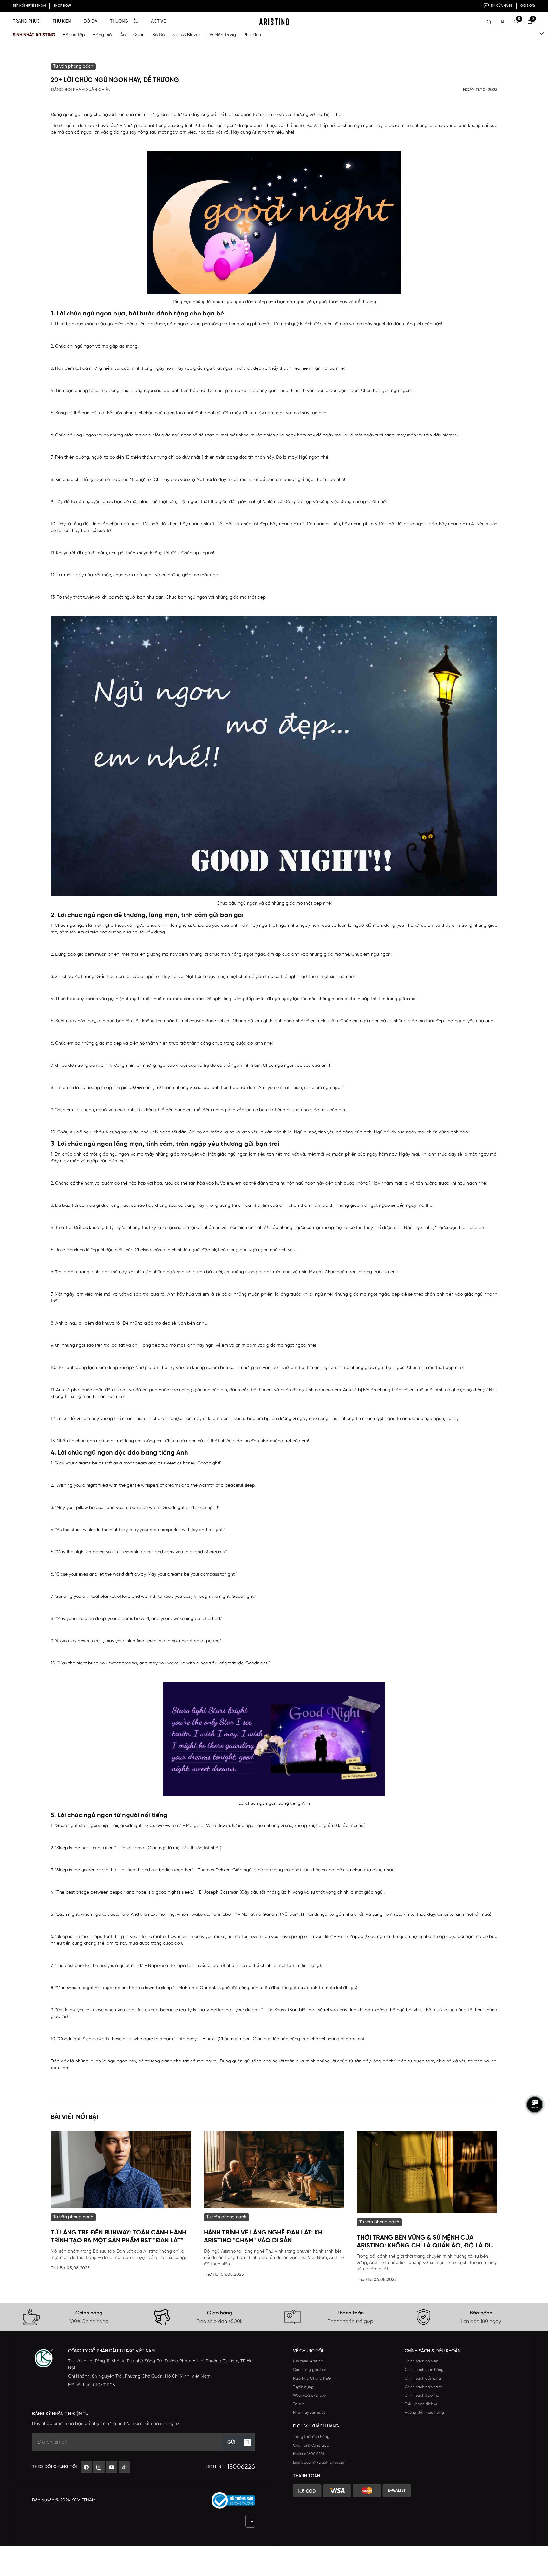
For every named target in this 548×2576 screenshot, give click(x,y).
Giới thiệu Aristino (308, 2361)
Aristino (259, 133)
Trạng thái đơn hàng (311, 2437)
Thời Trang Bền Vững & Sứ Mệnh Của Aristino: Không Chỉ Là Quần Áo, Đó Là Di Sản (424, 2242)
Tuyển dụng (303, 2387)
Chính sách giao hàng (424, 2370)
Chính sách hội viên (421, 2361)
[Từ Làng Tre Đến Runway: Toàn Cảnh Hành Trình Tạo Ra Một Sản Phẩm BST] (121, 2170)
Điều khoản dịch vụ (421, 2404)
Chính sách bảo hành (424, 2387)
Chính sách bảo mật (423, 2396)
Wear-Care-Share (309, 2396)
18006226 (241, 2467)
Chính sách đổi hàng (423, 2378)
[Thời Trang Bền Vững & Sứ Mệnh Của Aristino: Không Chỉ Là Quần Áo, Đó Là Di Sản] (427, 2172)
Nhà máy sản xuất (309, 2413)
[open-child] (542, 34)
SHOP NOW (62, 6)
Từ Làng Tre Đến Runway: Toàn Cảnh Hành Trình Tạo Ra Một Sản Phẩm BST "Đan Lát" (118, 2237)
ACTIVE (158, 21)
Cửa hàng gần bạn (310, 2370)
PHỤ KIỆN (62, 21)
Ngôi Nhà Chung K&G (312, 2378)
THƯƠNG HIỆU (124, 21)
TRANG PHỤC (26, 21)
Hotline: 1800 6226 (309, 2454)
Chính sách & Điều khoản (433, 2351)
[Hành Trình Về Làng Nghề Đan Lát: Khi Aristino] (274, 2170)
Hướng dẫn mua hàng (424, 2413)
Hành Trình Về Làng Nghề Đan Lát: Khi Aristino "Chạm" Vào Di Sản (264, 2237)
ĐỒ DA (90, 21)
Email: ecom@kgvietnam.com (319, 2463)
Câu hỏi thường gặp (311, 2445)
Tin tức (299, 2404)
